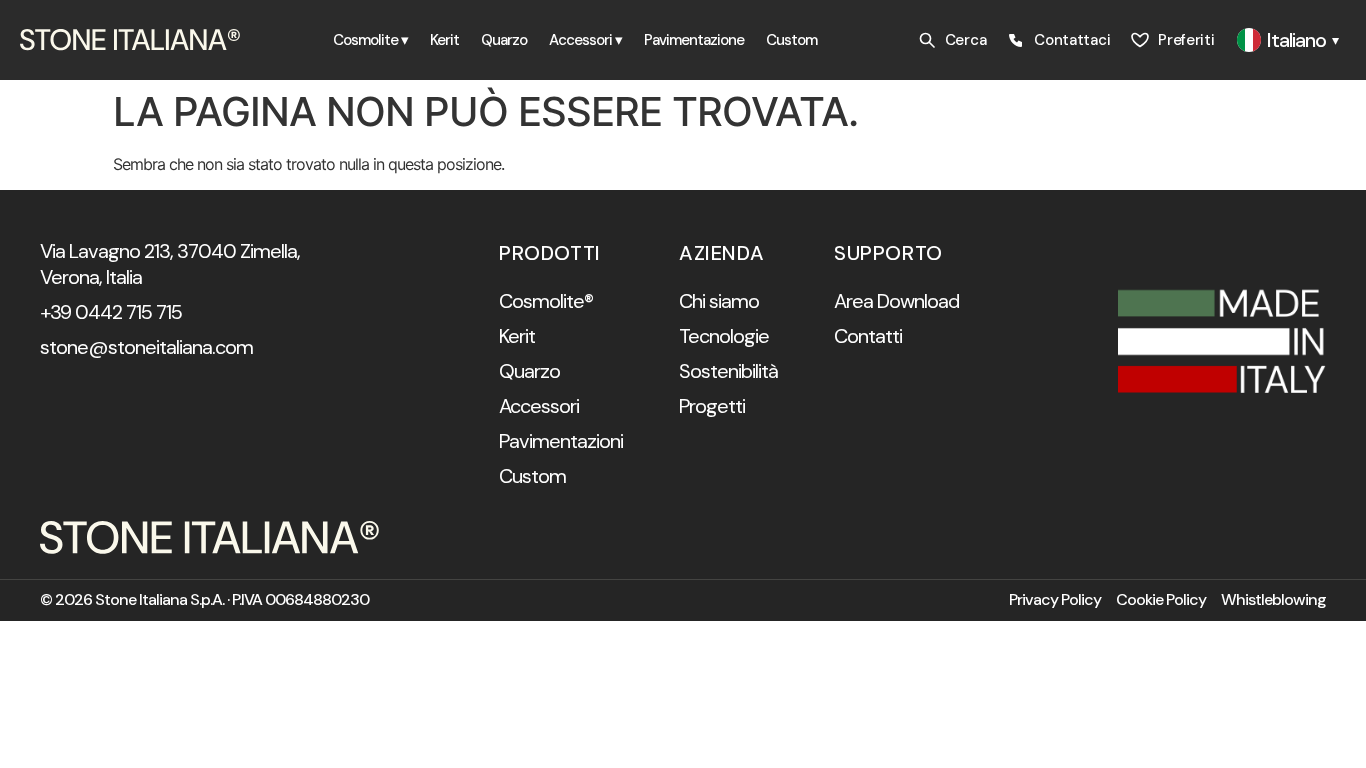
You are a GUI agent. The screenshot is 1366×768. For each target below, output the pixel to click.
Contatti (868, 336)
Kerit (444, 40)
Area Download (896, 301)
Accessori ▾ (585, 40)
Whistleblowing (1273, 600)
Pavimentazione (694, 40)
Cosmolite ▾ (370, 40)
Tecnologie (724, 336)
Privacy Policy (1055, 600)
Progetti (712, 406)
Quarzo (504, 40)
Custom (791, 40)
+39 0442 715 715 (111, 312)
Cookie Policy (1161, 600)
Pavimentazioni (561, 441)
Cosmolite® (546, 301)
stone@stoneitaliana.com (146, 347)
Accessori (539, 406)
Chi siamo (719, 301)
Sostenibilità (728, 371)
